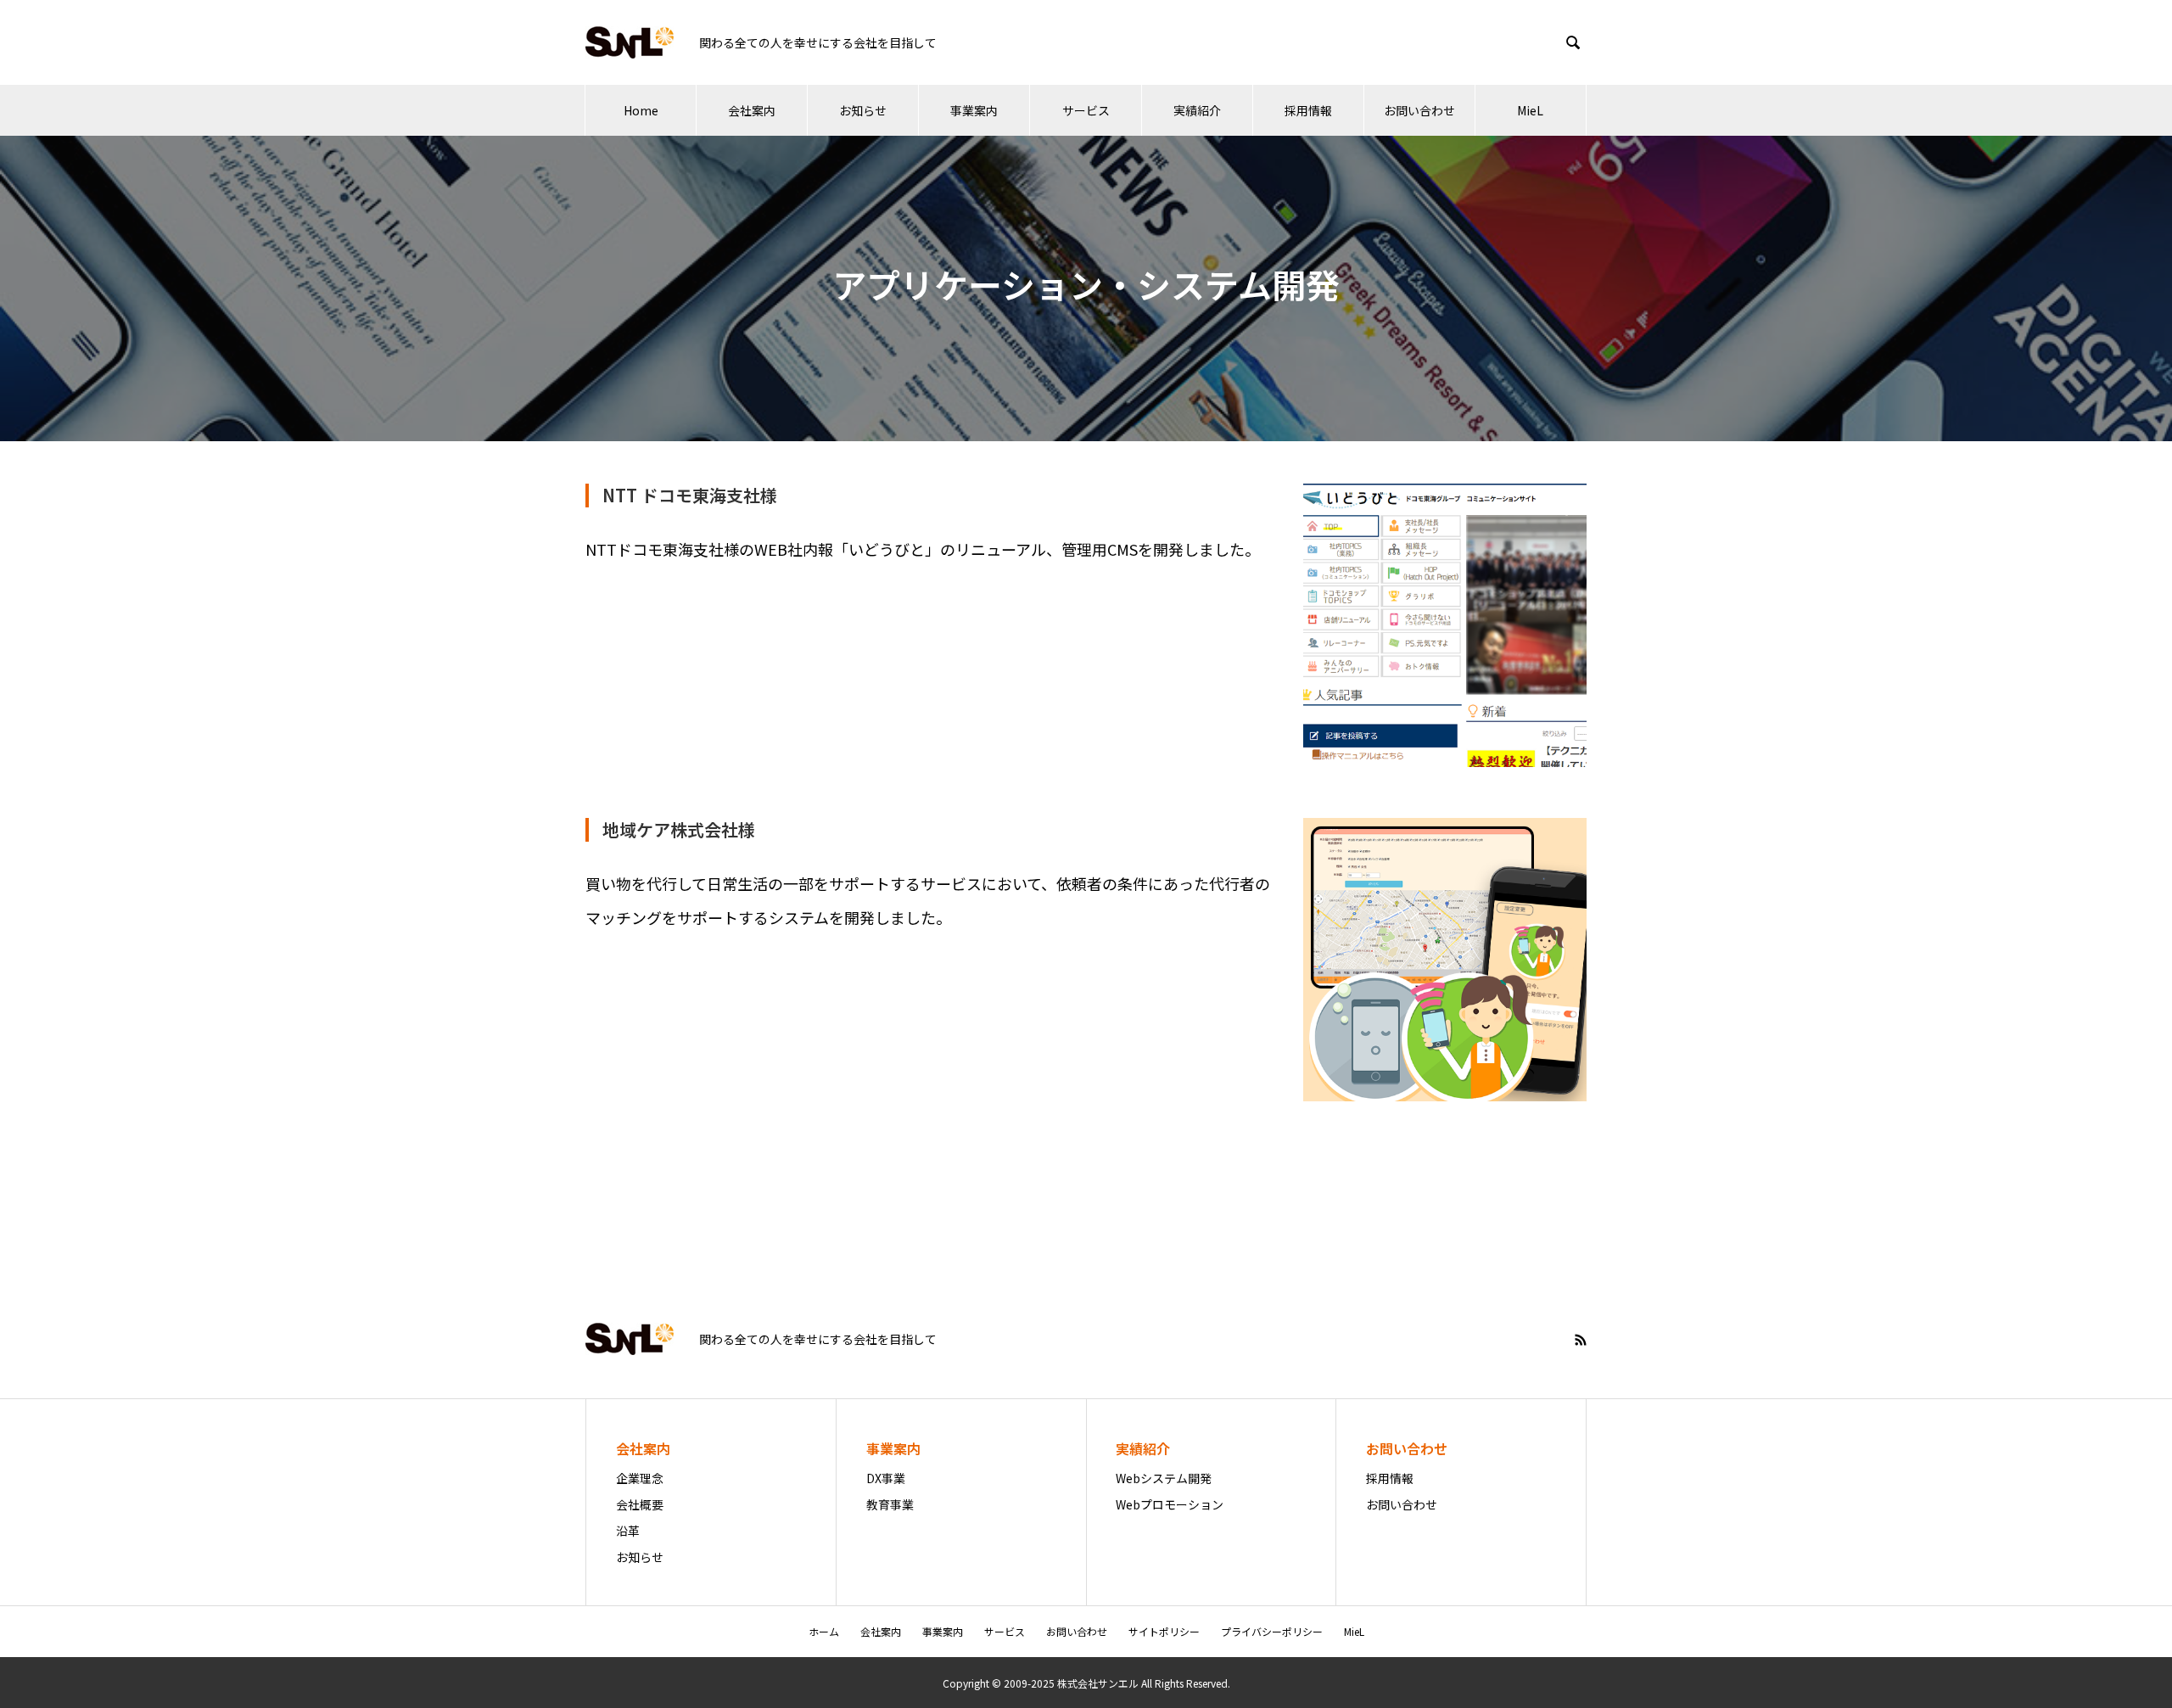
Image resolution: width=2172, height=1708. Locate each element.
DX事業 (886, 1478)
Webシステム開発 (1164, 1478)
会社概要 (640, 1504)
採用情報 (1308, 110)
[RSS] (1581, 1340)
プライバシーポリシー (1272, 1631)
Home (641, 110)
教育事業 (890, 1504)
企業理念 (640, 1478)
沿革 (628, 1531)
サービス (1086, 110)
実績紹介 (1197, 110)
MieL (1530, 110)
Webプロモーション (1170, 1504)
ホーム (824, 1631)
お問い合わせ (1419, 110)
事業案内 (974, 110)
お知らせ (863, 110)
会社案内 (752, 110)
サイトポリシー (1164, 1631)
